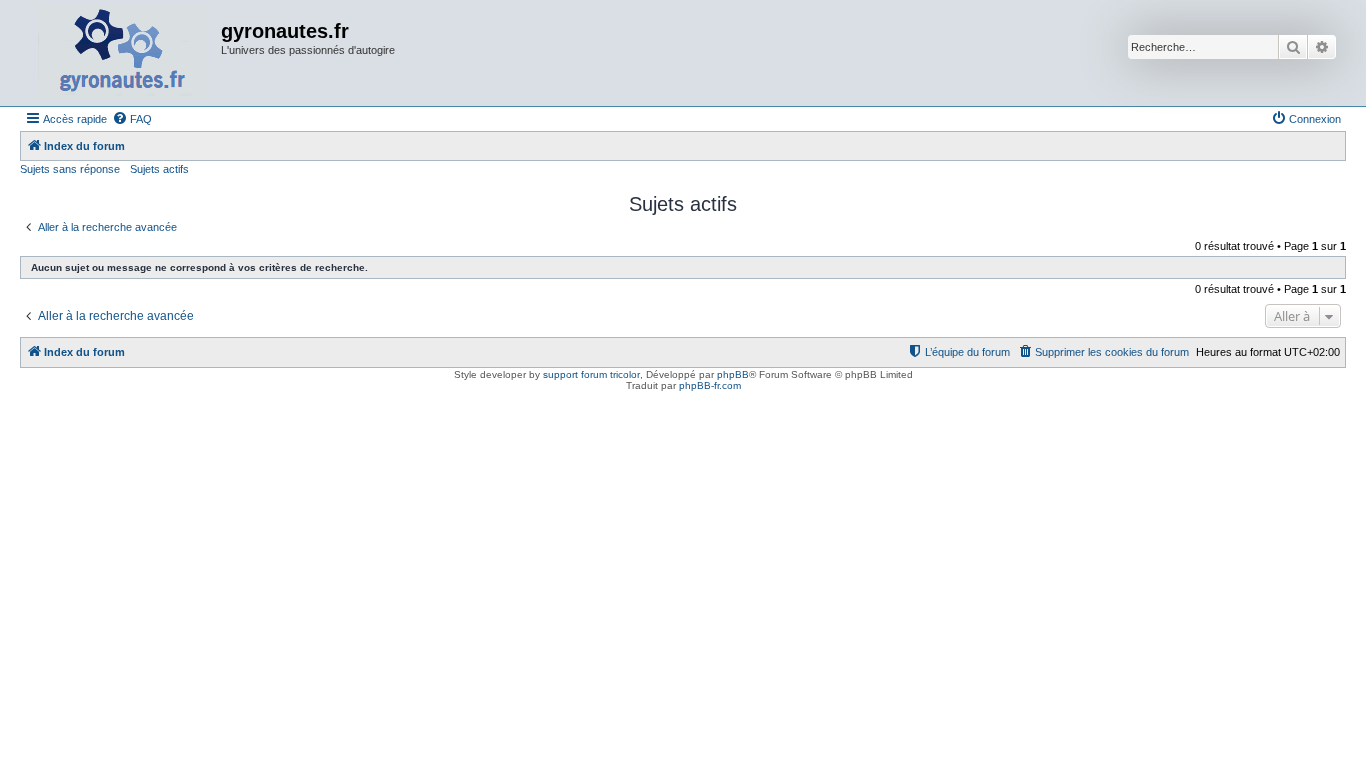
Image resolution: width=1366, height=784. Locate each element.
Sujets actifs (159, 169)
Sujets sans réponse (70, 169)
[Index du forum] (123, 53)
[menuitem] (132, 119)
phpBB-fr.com (710, 385)
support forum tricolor (591, 374)
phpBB (733, 374)
